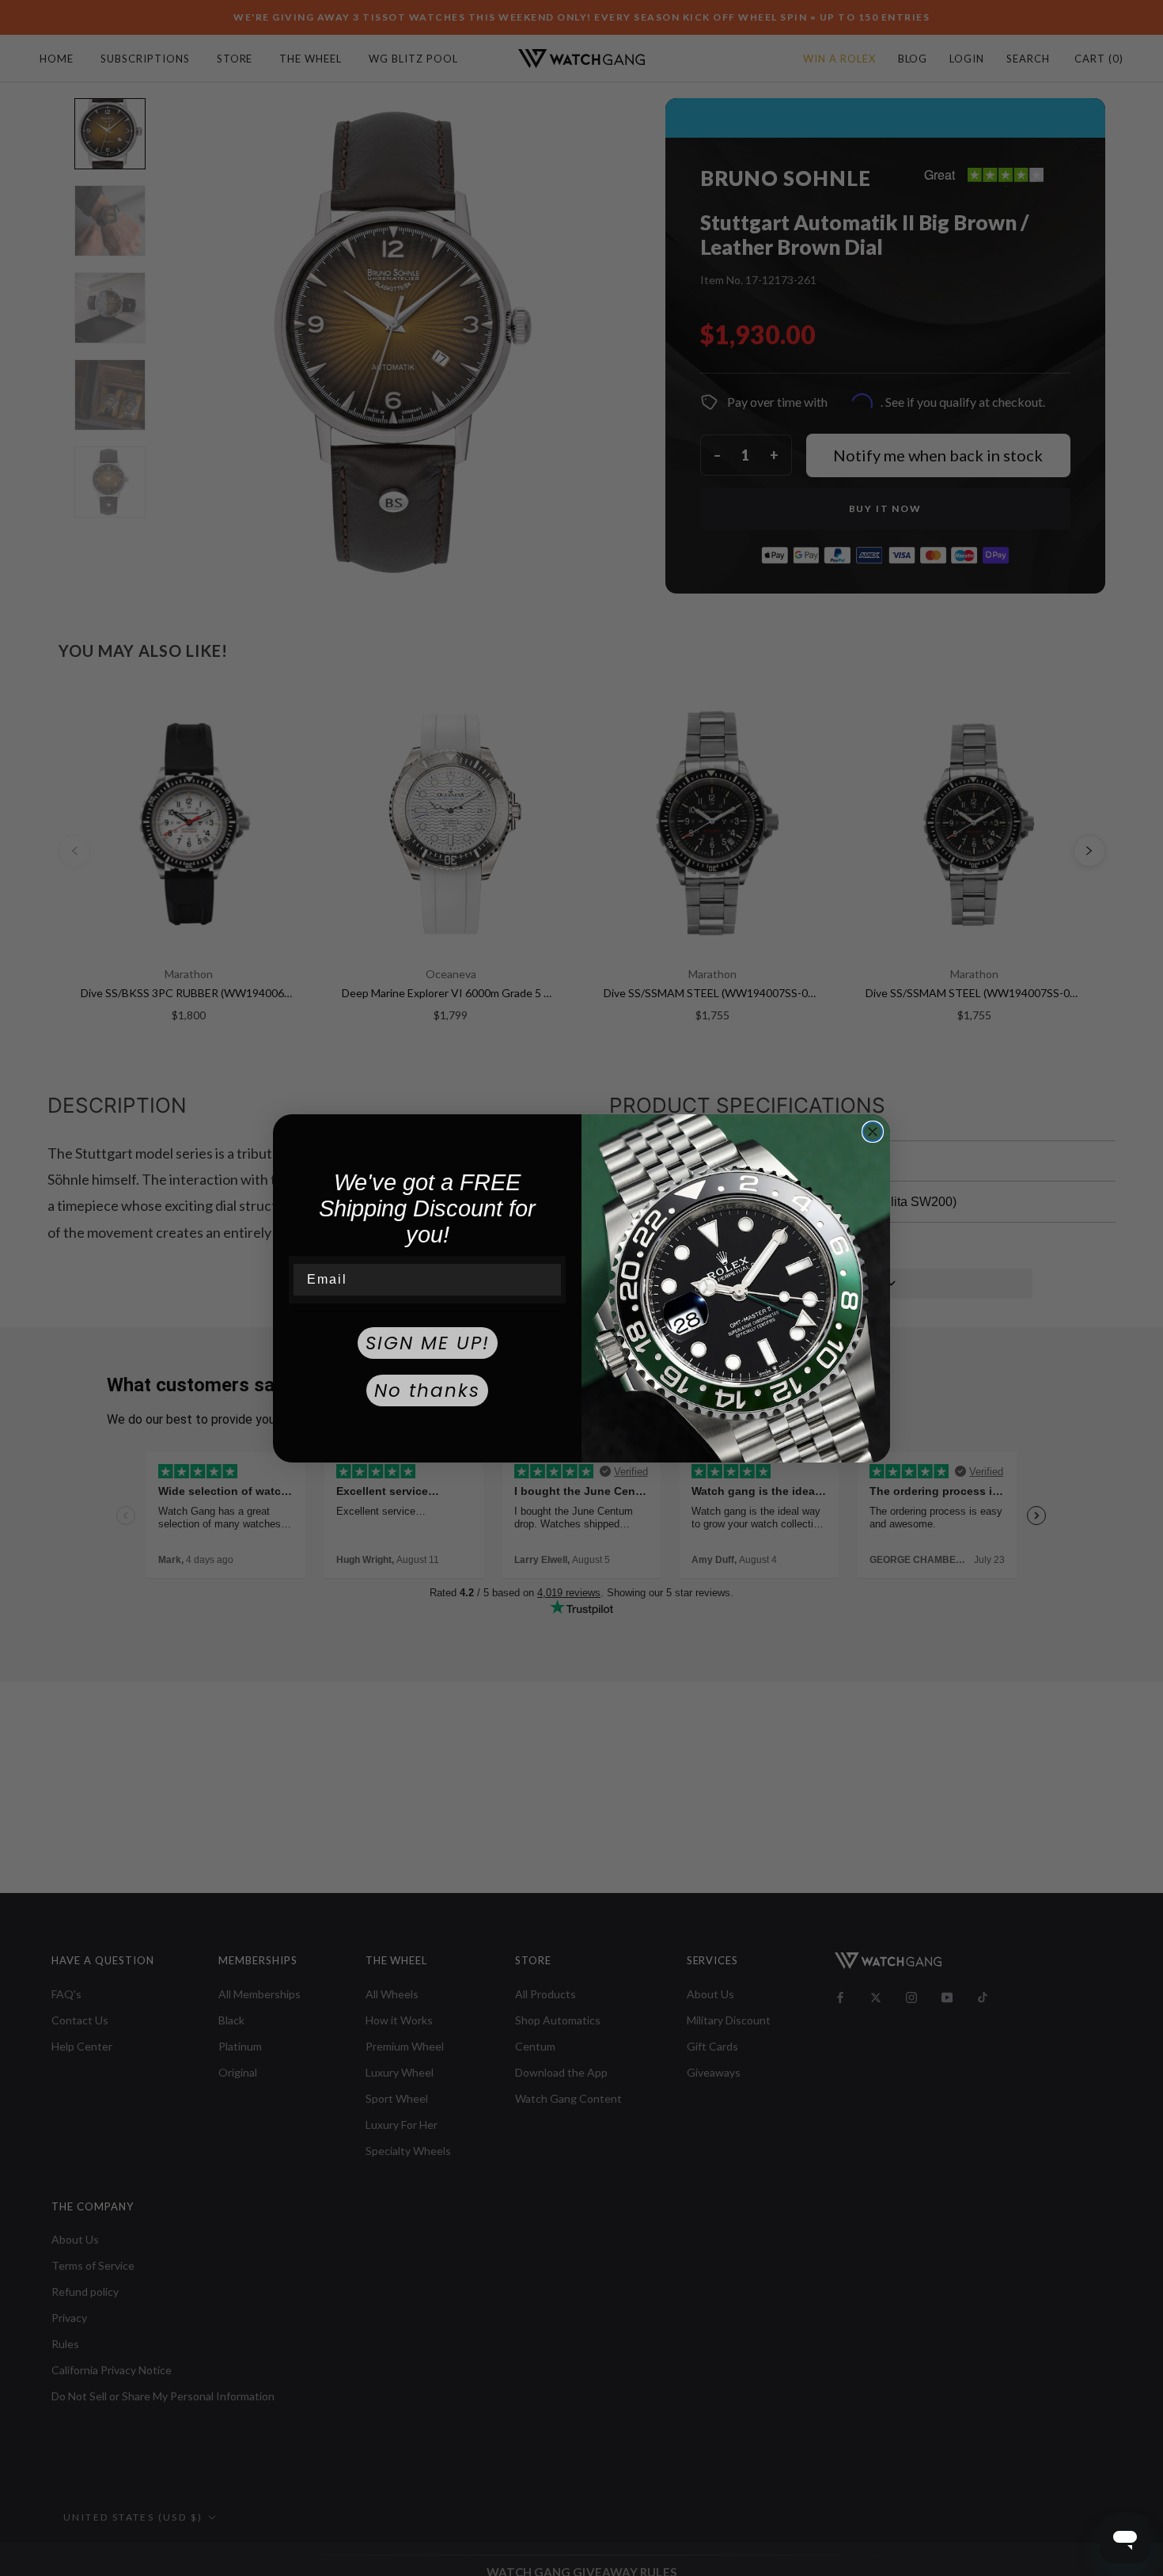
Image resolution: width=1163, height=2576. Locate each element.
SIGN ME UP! (428, 1343)
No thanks (427, 1390)
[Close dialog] (873, 1132)
